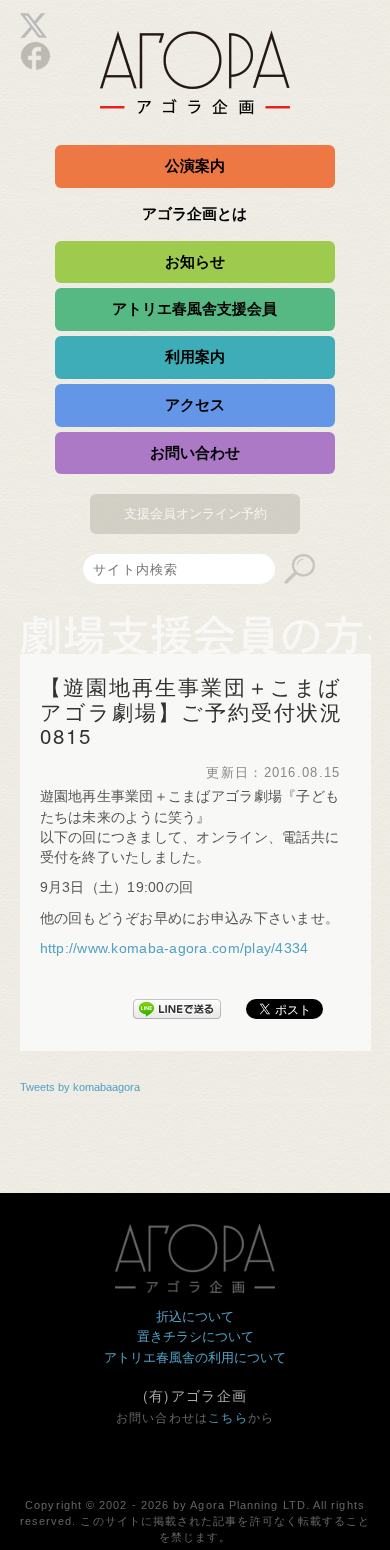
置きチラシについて (195, 1336)
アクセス (195, 404)
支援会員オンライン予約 (195, 513)
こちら (228, 1418)
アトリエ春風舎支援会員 (194, 308)
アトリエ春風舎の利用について (195, 1357)
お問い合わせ (195, 452)
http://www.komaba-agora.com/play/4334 (174, 948)
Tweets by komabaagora (80, 1087)
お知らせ (195, 261)
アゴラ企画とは (194, 213)
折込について (195, 1316)
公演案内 (195, 165)
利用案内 (195, 356)
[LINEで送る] (177, 1005)
